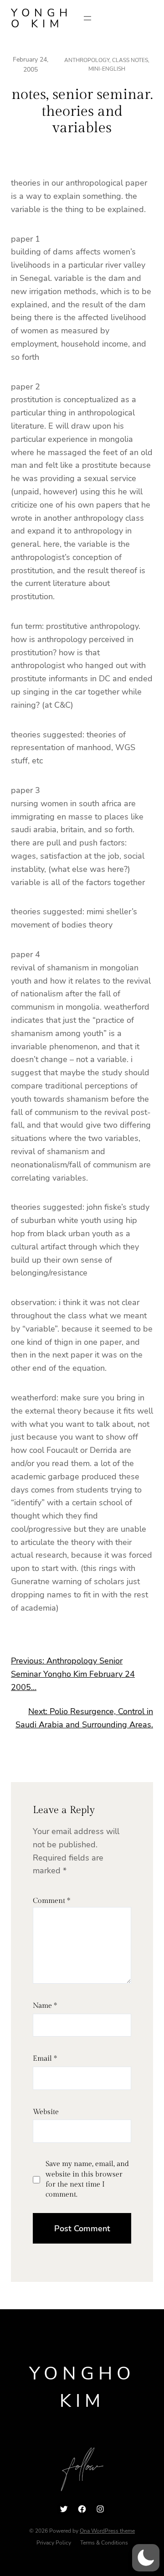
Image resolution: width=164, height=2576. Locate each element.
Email (45, 2059)
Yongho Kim (41, 18)
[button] (146, 2558)
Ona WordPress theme (107, 2531)
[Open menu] (87, 18)
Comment (51, 1901)
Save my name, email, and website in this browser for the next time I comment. (87, 2179)
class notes (130, 60)
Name (45, 2006)
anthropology (87, 60)
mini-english (107, 69)
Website (46, 2112)
